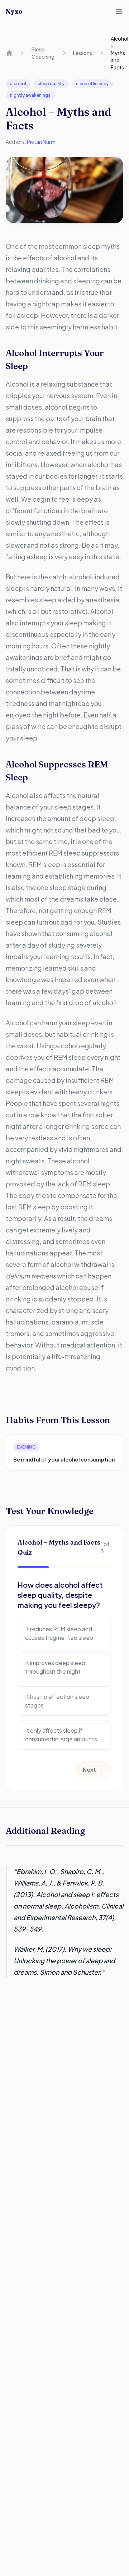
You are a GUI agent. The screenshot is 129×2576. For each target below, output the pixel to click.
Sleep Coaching (43, 53)
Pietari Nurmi (42, 142)
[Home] (9, 53)
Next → (93, 1770)
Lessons (83, 53)
